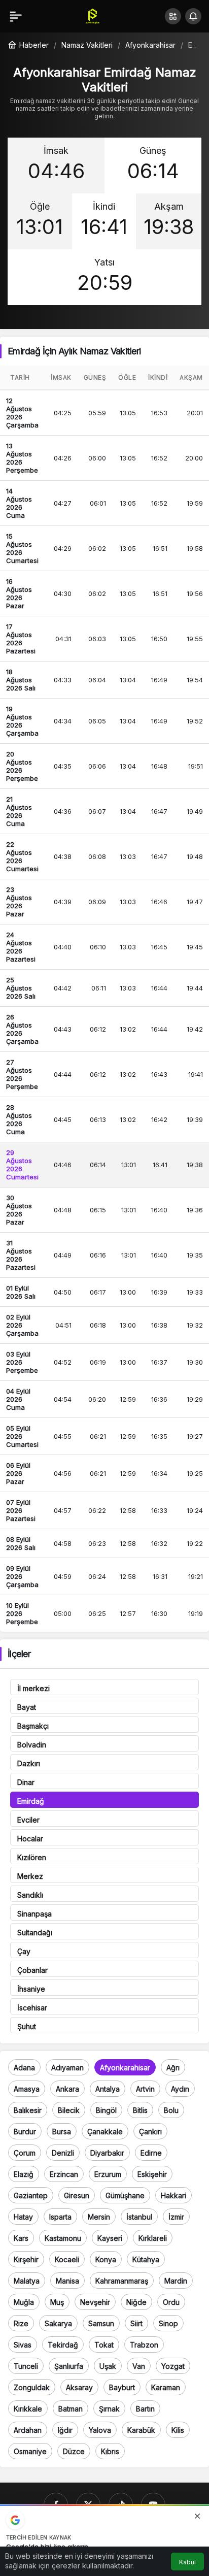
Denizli (63, 2153)
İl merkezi (33, 1688)
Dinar (26, 1782)
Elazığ (24, 2174)
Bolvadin (32, 1745)
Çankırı (150, 2132)
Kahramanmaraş (122, 2281)
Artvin (145, 2089)
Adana (24, 2068)
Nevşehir (95, 2302)
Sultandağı (35, 1933)
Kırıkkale (28, 2409)
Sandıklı (30, 1895)
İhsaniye (31, 1989)
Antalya (108, 2089)
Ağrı (173, 2068)
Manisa (67, 2281)
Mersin (99, 2217)
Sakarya (58, 2323)
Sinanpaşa (34, 1914)
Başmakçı (33, 1726)
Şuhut (27, 2026)
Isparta (60, 2217)
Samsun (101, 2323)
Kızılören (32, 1857)
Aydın (180, 2089)
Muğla (24, 2302)
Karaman (166, 2387)
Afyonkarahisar (125, 2068)
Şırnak (109, 2409)
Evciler (28, 1820)
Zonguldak (32, 2387)
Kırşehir (26, 2259)
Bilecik (69, 2110)
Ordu (171, 2302)
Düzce (74, 2451)
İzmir (176, 2217)
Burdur (25, 2132)
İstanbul (139, 2217)
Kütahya (146, 2259)
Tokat (104, 2345)
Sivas (23, 2345)
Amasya (27, 2089)
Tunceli (26, 2366)
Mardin (176, 2281)
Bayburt (122, 2387)
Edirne (151, 2153)
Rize (21, 2323)
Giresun (77, 2195)
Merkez (30, 1876)
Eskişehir (152, 2174)
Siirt (136, 2323)
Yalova (100, 2430)
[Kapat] (197, 2516)
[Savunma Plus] (93, 15)
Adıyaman (67, 2068)
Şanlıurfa (69, 2366)
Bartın (145, 2409)
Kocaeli (67, 2259)
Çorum (25, 2153)
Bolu (171, 2110)
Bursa (62, 2132)
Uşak (108, 2366)
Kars (21, 2238)
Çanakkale (105, 2132)
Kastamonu (63, 2238)
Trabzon (144, 2345)
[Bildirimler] (193, 16)
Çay (24, 1951)
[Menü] (16, 16)
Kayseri (110, 2238)
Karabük (141, 2430)
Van (139, 2366)
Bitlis (140, 2110)
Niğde (136, 2302)
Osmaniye (30, 2451)
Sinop (168, 2323)
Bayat (27, 1707)
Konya (106, 2259)
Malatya (27, 2281)
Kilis (178, 2430)
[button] (173, 16)
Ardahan (28, 2430)
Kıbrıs (110, 2451)
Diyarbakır (107, 2153)
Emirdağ (31, 1801)
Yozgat (173, 2366)
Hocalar (30, 1839)
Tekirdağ (63, 2345)
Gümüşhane (125, 2195)
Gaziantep (31, 2195)
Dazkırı (29, 1763)
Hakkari (173, 2195)
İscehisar (32, 2008)
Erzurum (108, 2174)
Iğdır (65, 2430)
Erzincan (64, 2174)
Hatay (23, 2217)
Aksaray (79, 2387)
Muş (57, 2302)
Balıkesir (28, 2110)
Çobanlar (32, 1970)
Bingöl (106, 2110)
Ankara (67, 2089)
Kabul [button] (187, 2562)
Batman (71, 2409)
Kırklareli (153, 2238)
